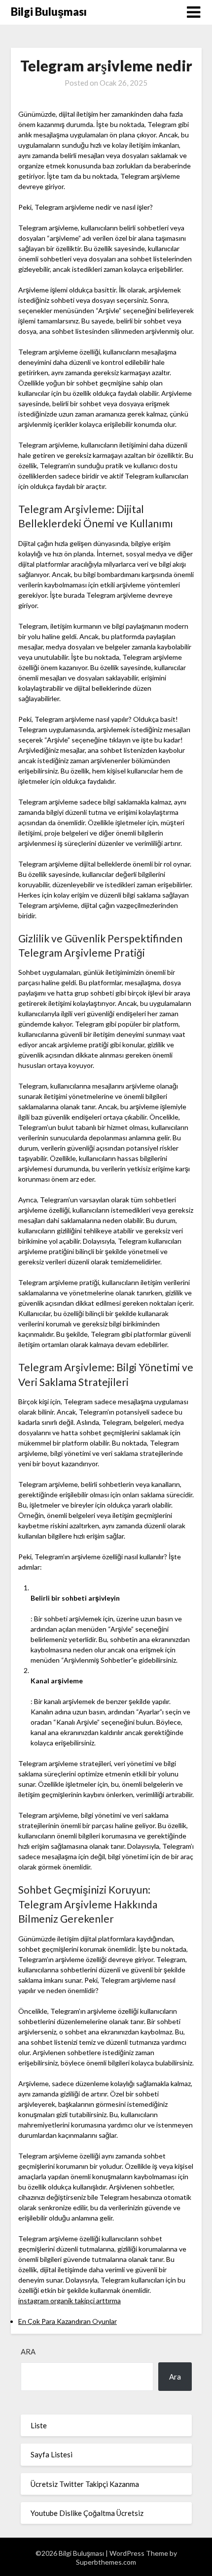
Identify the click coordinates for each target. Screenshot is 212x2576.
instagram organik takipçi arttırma (70, 2301)
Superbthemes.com (106, 2562)
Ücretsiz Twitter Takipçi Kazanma (85, 2484)
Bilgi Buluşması (49, 12)
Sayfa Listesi (52, 2454)
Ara (28, 2351)
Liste (39, 2425)
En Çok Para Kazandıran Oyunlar (68, 2321)
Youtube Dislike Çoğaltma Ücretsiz (87, 2513)
